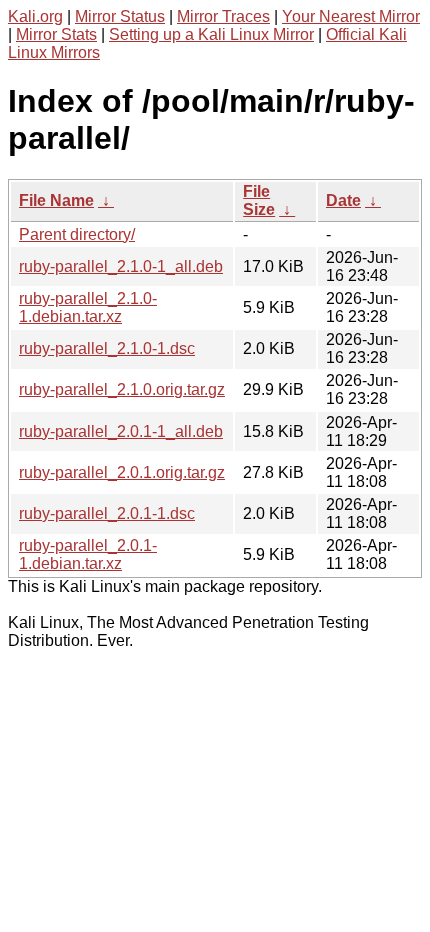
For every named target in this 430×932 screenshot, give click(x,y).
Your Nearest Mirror (351, 16)
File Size (259, 200)
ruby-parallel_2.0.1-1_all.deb (121, 431)
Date (343, 200)
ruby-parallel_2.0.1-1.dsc (107, 513)
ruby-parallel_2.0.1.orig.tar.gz (122, 472)
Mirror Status (120, 16)
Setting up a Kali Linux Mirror (211, 34)
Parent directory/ (77, 234)
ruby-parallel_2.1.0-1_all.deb (121, 266)
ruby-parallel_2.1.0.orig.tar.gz (122, 389)
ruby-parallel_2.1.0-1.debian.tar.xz (88, 307)
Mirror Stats (56, 34)
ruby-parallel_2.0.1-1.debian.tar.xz (88, 554)
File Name (56, 200)
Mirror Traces (223, 16)
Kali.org (35, 16)
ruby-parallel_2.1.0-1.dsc (107, 348)
